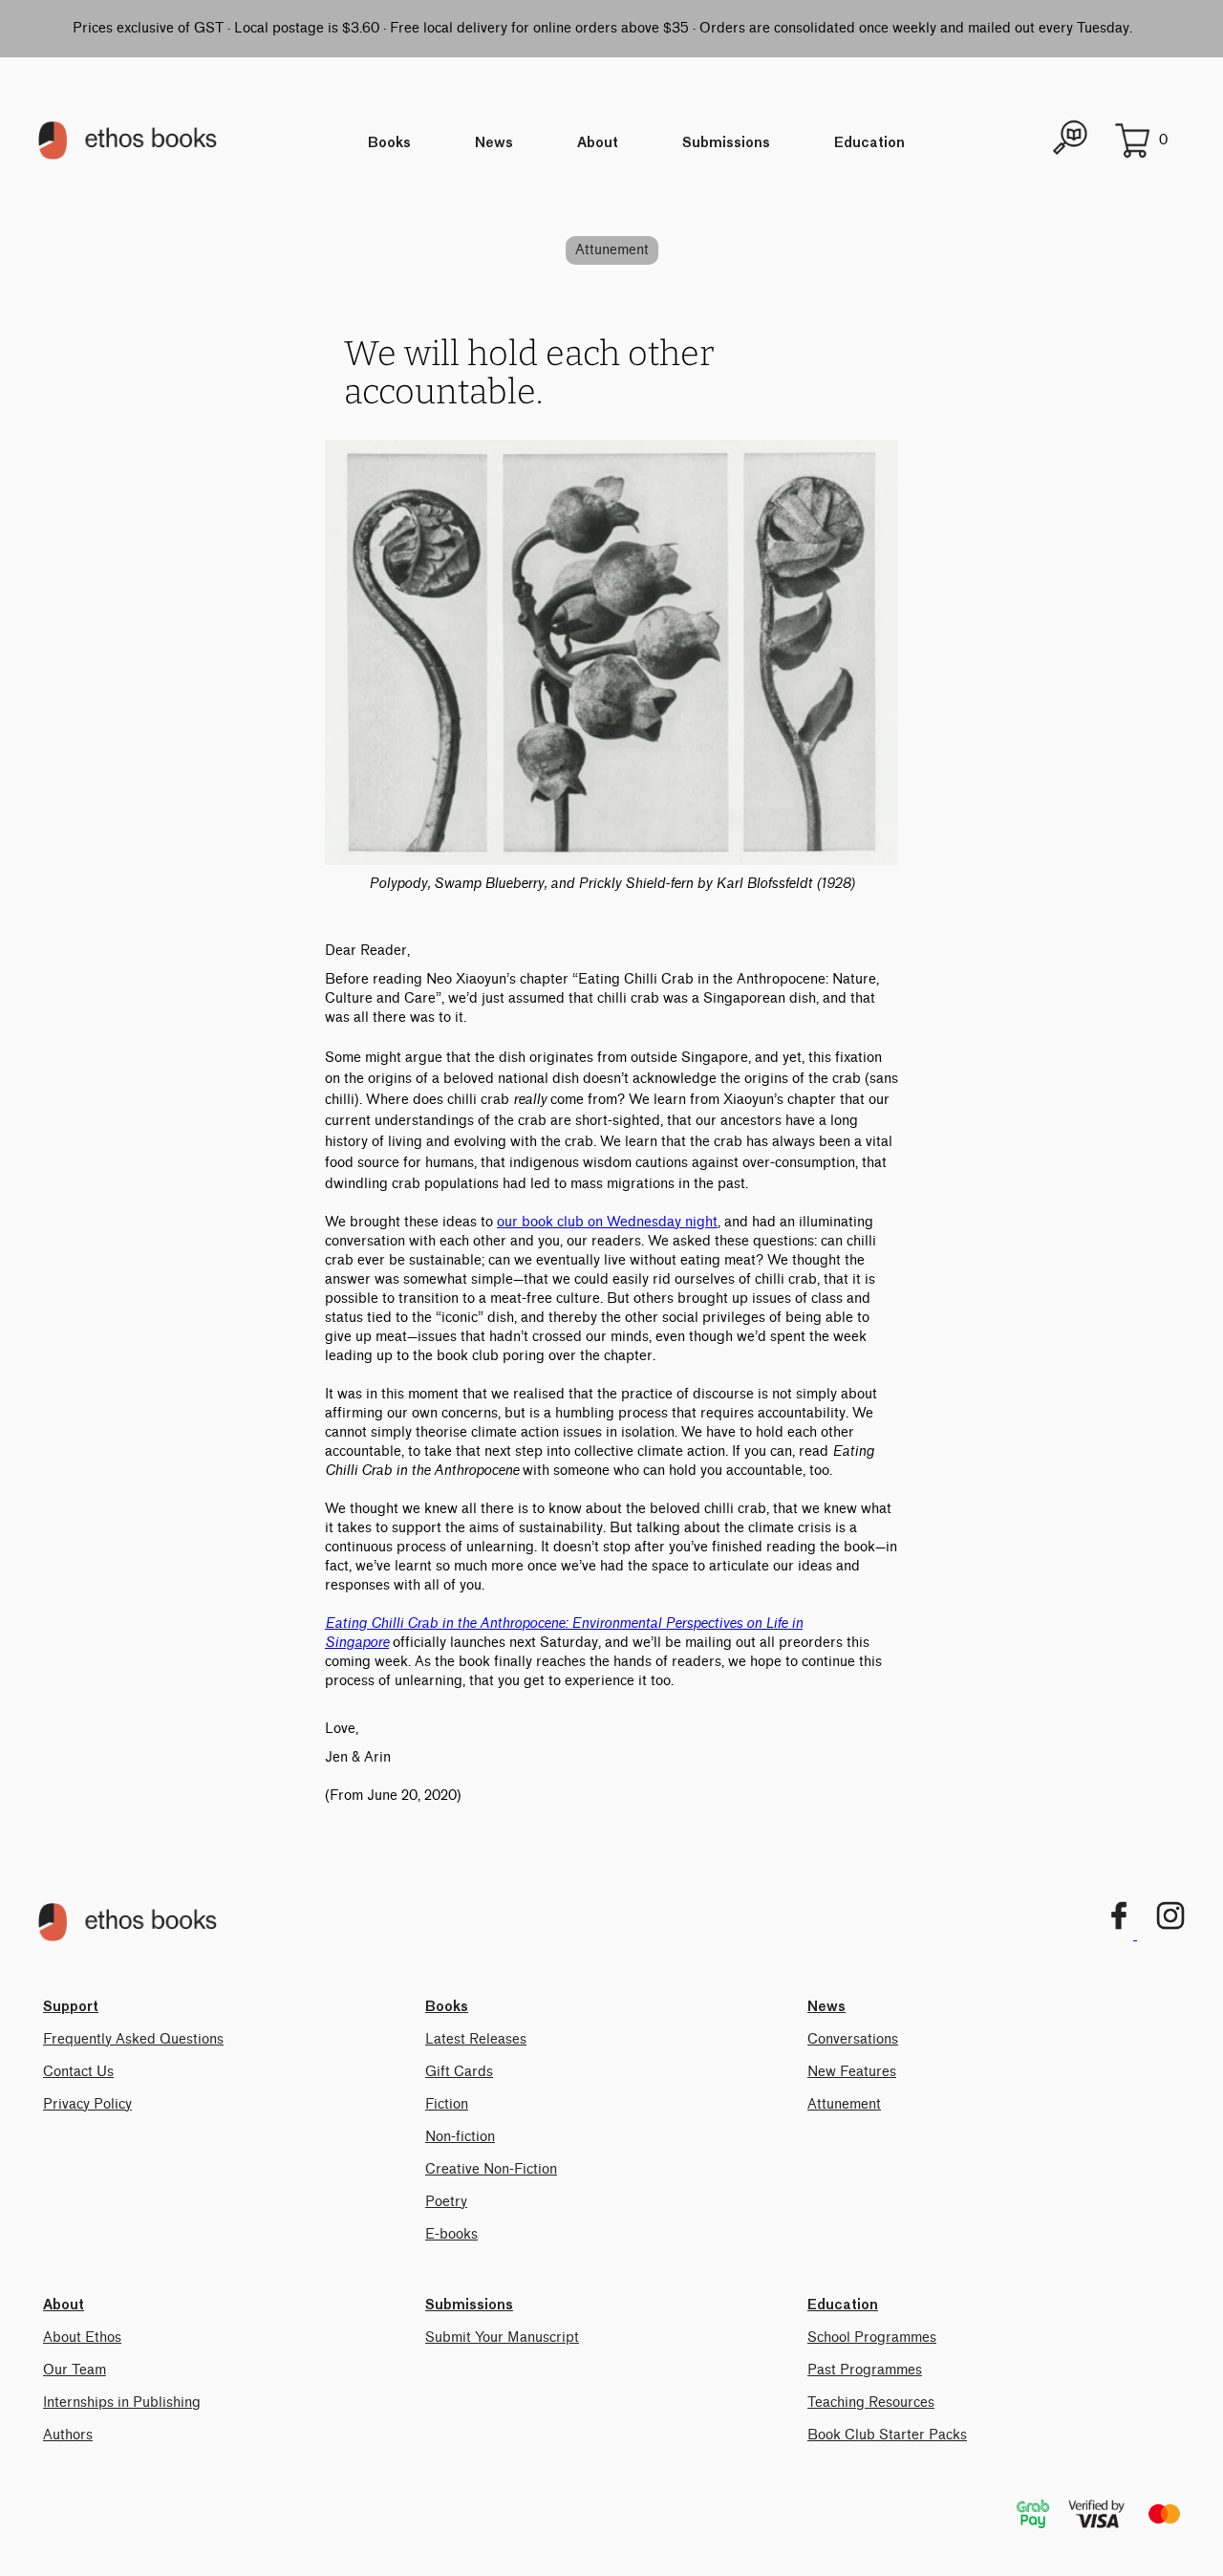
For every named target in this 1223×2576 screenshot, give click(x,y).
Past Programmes (865, 2370)
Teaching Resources (871, 2403)
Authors (68, 2435)
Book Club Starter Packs (887, 2435)
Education (869, 143)
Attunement (612, 250)
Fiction (447, 2104)
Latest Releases (476, 2039)
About (598, 143)
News (494, 143)
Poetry (446, 2202)
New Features (852, 2072)
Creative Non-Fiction (491, 2169)
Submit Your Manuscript (502, 2338)
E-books (451, 2234)
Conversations (853, 2039)
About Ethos (82, 2338)
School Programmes (872, 2338)
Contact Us (78, 2072)
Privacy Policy (87, 2104)
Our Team (75, 2370)
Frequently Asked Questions (133, 2039)
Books (389, 143)
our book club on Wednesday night (607, 1222)
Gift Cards (459, 2072)
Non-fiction (460, 2137)
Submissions (726, 143)
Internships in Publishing (122, 2403)
